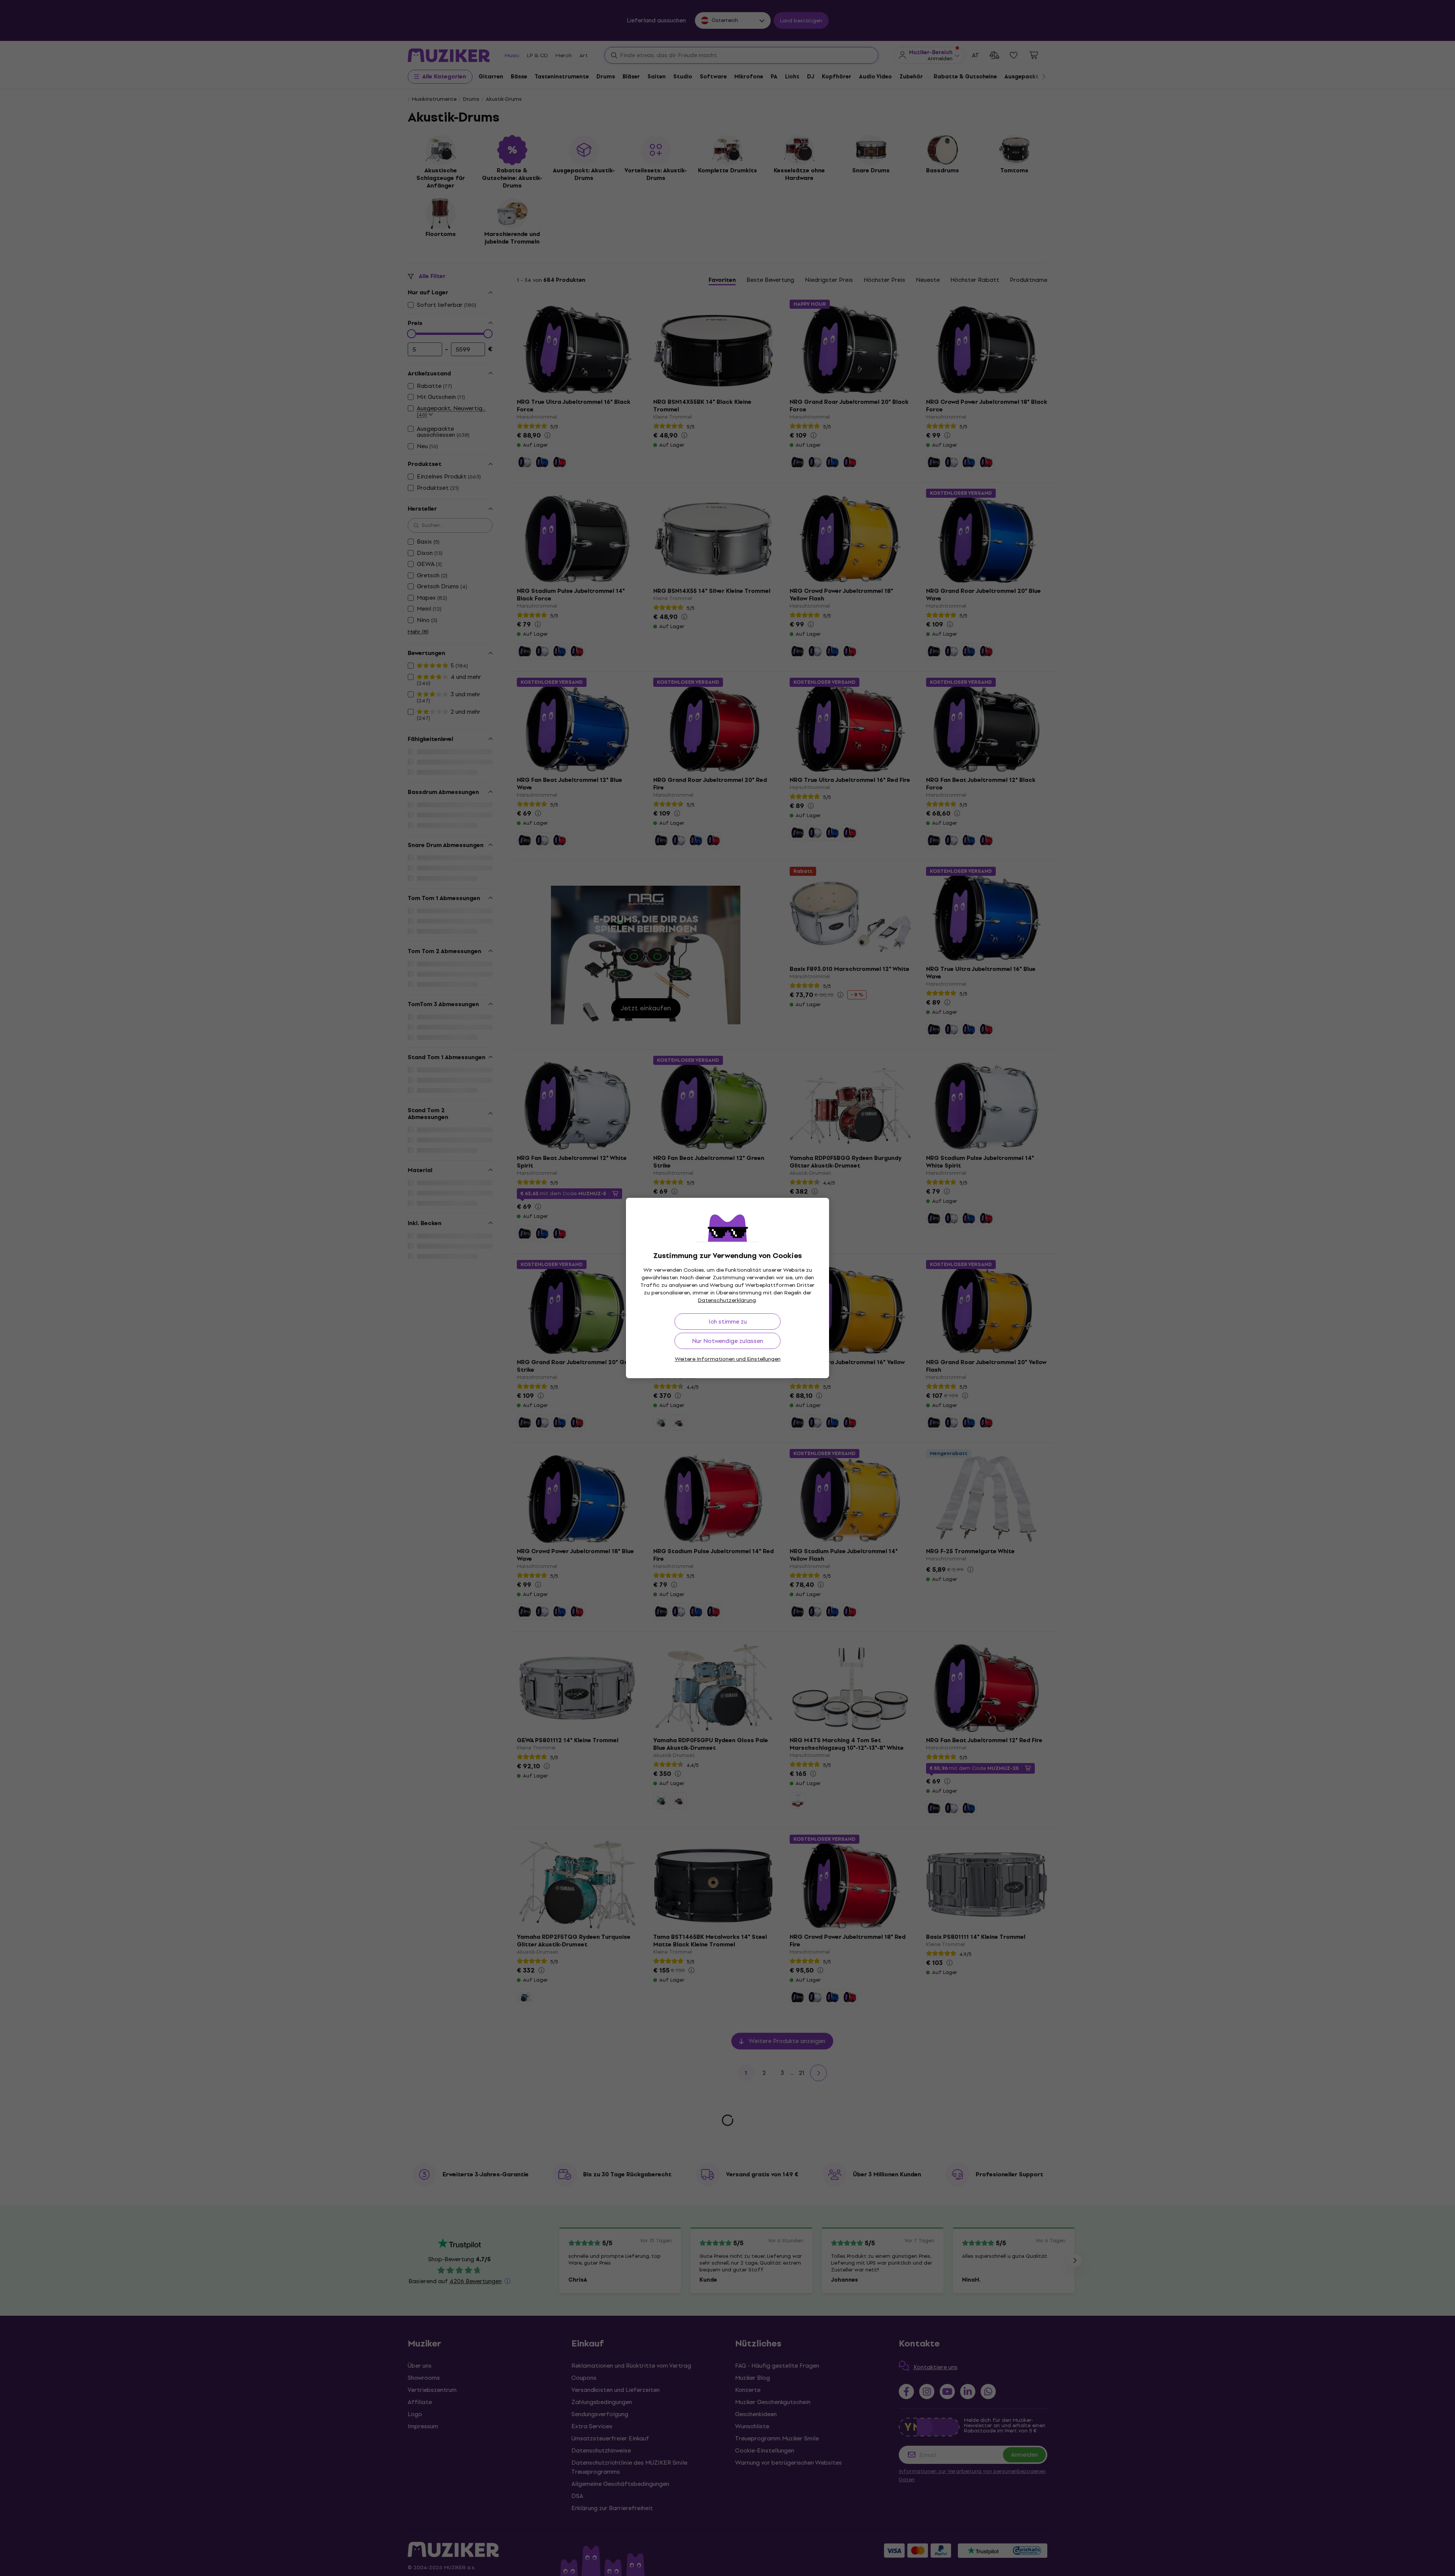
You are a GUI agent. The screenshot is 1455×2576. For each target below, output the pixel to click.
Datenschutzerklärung (727, 1300)
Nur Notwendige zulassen (727, 1341)
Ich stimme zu (728, 1322)
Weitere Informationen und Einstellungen (728, 1359)
